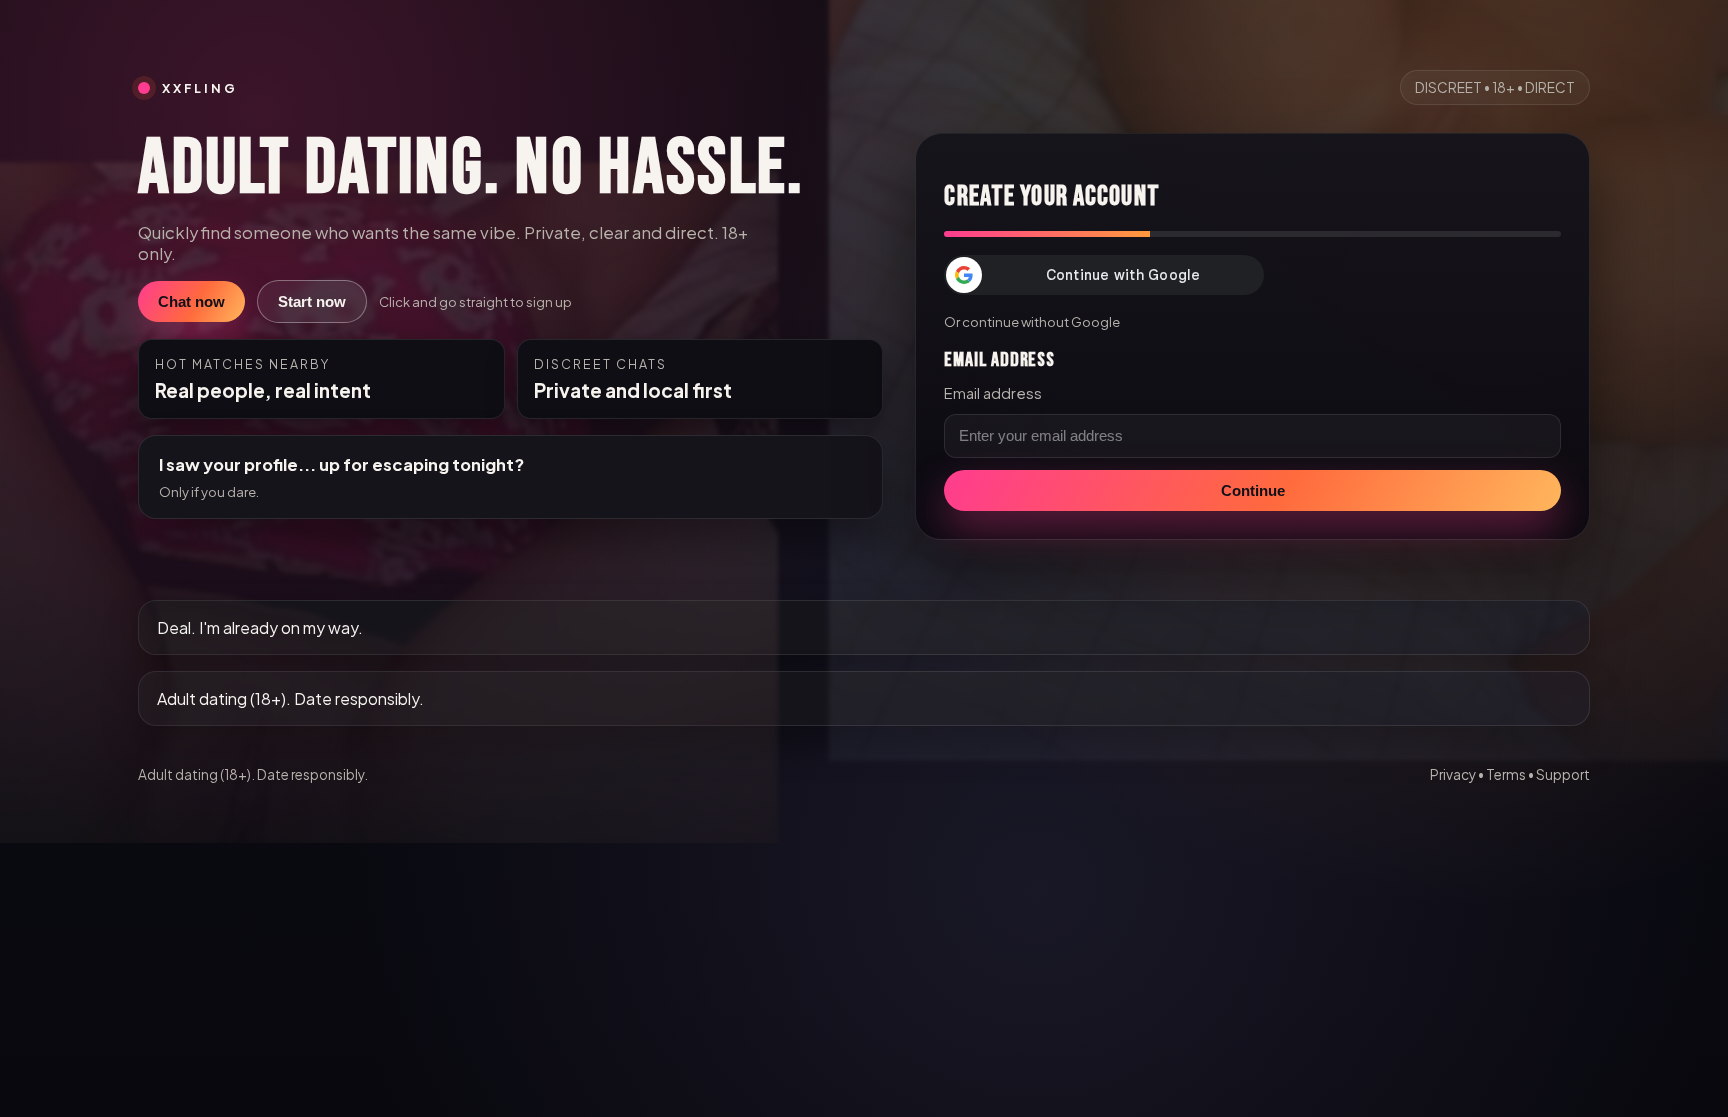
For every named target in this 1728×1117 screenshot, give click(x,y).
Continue (1253, 490)
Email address (993, 393)
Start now (312, 301)
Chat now (191, 301)
